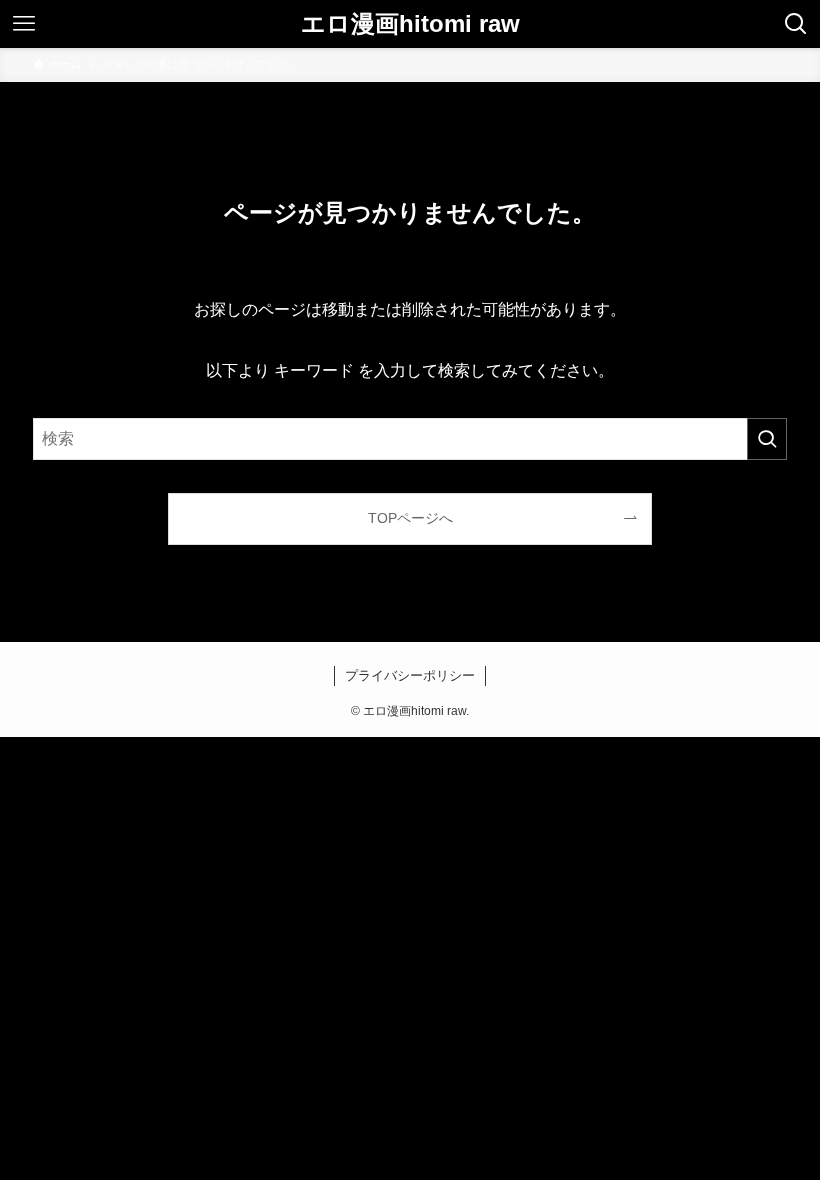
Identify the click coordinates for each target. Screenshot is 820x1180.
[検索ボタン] (796, 24)
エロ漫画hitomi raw (410, 24)
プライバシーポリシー (410, 675)
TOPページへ (410, 518)
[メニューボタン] (24, 24)
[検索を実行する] (767, 439)
